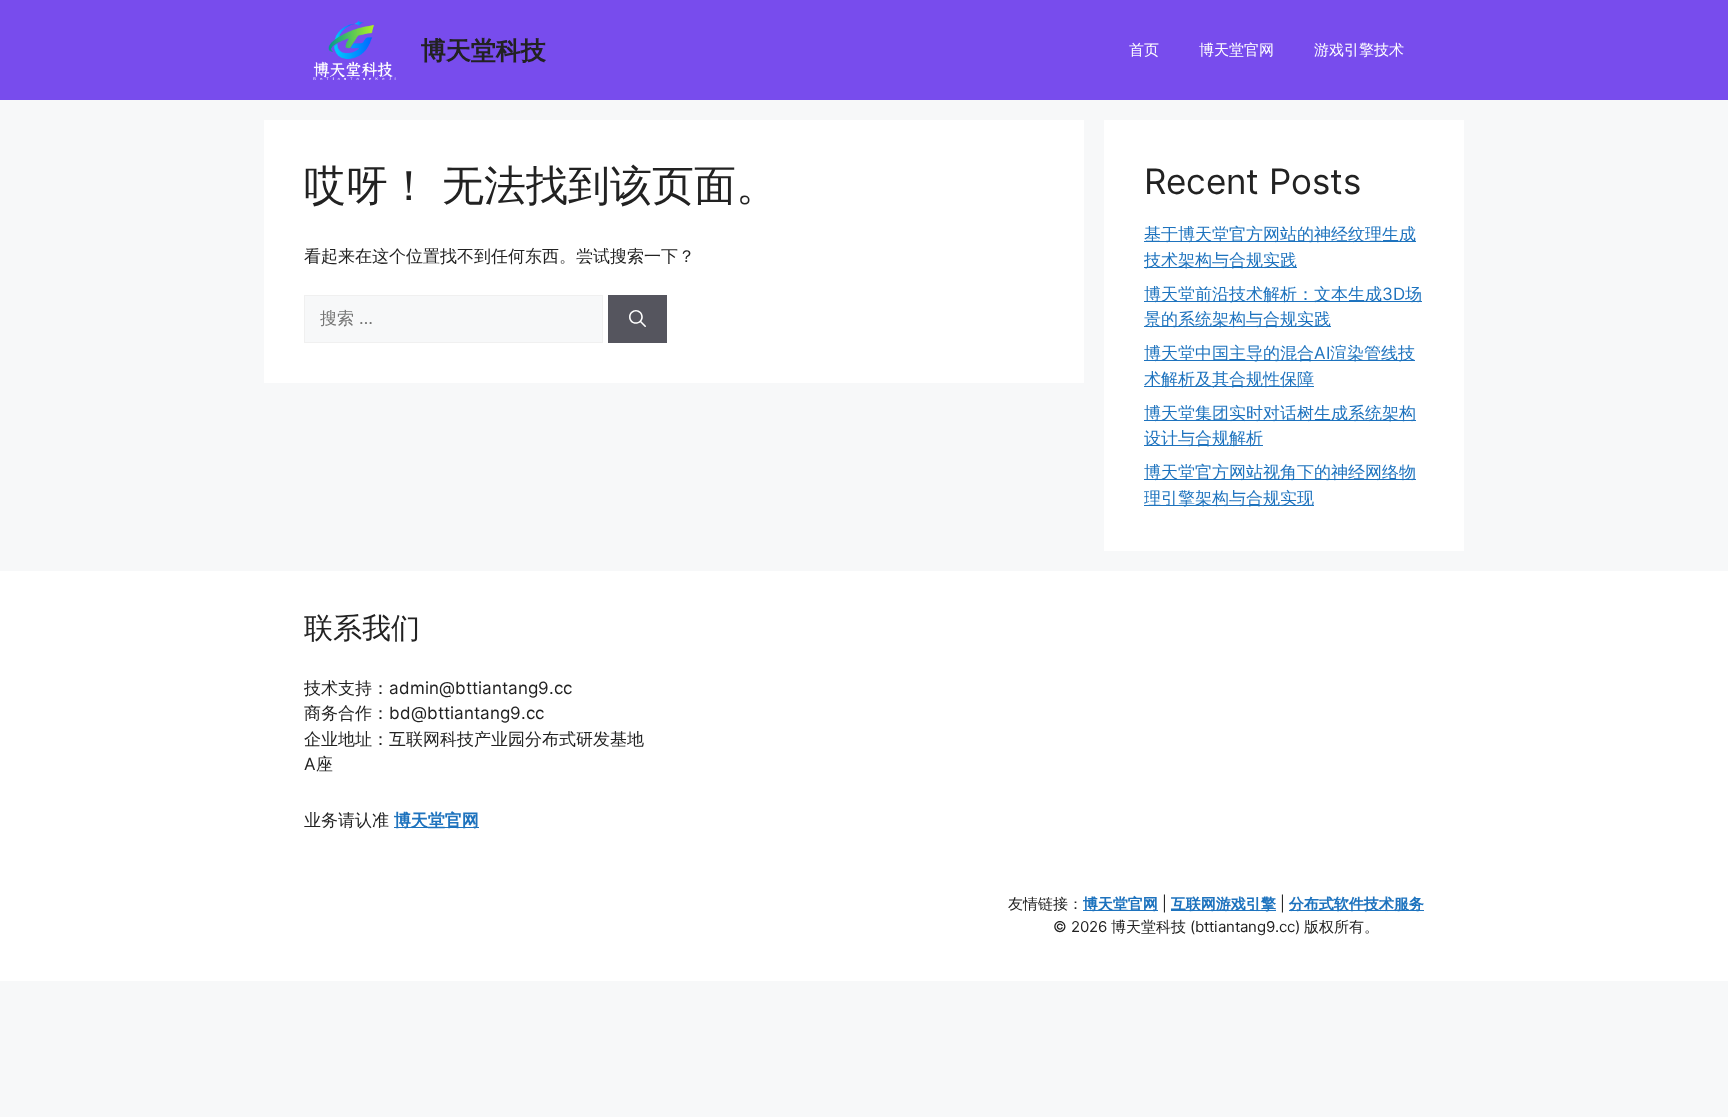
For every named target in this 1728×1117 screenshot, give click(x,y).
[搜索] (637, 319)
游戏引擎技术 (1359, 49)
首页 (1144, 49)
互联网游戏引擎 (1223, 903)
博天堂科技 (483, 50)
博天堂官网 (1236, 49)
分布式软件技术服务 (1356, 903)
